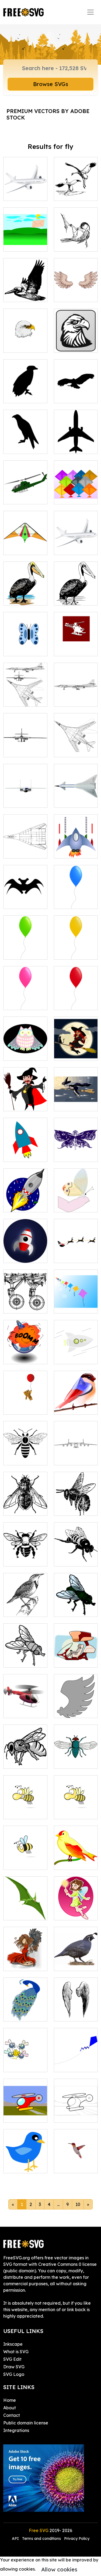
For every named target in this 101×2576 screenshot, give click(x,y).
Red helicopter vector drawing (25, 1707)
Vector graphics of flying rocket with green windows (76, 1344)
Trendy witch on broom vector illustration (76, 1044)
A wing (67, 1711)
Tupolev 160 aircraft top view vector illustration (76, 740)
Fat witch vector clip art (25, 1100)
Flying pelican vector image (25, 291)
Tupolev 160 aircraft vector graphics (25, 693)
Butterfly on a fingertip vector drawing (76, 1198)
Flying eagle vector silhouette (76, 389)
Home (10, 2400)
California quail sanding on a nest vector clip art (76, 1954)
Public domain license (26, 2423)
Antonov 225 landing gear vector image (25, 1299)
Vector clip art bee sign (25, 1455)
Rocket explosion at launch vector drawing (25, 1347)
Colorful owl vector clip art (25, 1050)
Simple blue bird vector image (25, 2159)
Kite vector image (25, 544)
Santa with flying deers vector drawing (76, 1249)
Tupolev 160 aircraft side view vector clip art (76, 689)
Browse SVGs (51, 84)
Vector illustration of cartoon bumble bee (25, 1853)
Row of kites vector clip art (76, 1303)
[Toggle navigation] (90, 12)
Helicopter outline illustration (76, 2109)
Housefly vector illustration (25, 1502)
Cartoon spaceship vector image (76, 844)
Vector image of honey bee (25, 1556)
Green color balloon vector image (25, 946)
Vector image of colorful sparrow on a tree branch (76, 1397)
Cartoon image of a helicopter (25, 2112)
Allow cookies (59, 2569)
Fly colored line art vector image (76, 1603)
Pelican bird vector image (25, 595)
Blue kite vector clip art (76, 2061)
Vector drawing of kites (76, 490)
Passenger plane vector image (76, 541)
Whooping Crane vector (76, 190)
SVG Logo (14, 2374)
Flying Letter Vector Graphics (25, 238)
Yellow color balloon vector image (76, 946)
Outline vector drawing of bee (25, 1758)
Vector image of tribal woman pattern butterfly (76, 1145)
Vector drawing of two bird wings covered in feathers (76, 2001)
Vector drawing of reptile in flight (25, 1906)
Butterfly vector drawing (25, 645)
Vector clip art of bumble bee (76, 1556)
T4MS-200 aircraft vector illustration (25, 844)
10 (78, 2204)
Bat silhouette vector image (25, 898)
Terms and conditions (41, 2539)
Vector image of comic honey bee (25, 1805)
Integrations (16, 2430)
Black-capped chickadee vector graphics (76, 234)
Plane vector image (25, 190)
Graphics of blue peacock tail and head (25, 2007)
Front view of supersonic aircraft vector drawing (25, 791)
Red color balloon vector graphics (76, 996)
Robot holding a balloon (25, 1404)
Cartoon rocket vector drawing (25, 1202)
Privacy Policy (77, 2539)
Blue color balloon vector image (76, 895)
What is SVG (16, 2352)
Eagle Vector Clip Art (76, 342)
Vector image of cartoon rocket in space (25, 1249)
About (10, 2408)
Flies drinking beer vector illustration (25, 2058)
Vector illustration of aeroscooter (76, 1654)
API (16, 2539)
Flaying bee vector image (76, 1505)
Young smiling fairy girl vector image (76, 1906)
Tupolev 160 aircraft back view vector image (25, 740)
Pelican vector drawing (76, 595)
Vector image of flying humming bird (76, 2159)
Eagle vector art (25, 342)
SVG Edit (12, 2359)
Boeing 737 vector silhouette (76, 440)
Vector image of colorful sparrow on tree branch (76, 1853)
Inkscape (13, 2344)
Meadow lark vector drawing (25, 1606)
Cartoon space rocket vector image (25, 1148)
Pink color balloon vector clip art (25, 996)
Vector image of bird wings (76, 291)
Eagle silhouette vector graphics (25, 437)
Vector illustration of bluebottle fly (76, 1755)
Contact (12, 2415)
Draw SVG (14, 2367)
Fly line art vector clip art (25, 1657)
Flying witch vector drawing (76, 1100)
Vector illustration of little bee (76, 1805)
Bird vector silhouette (25, 392)
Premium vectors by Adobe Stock (48, 114)
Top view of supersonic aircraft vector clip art (76, 791)
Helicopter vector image (25, 494)
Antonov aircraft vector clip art (76, 1451)
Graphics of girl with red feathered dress (25, 1954)
